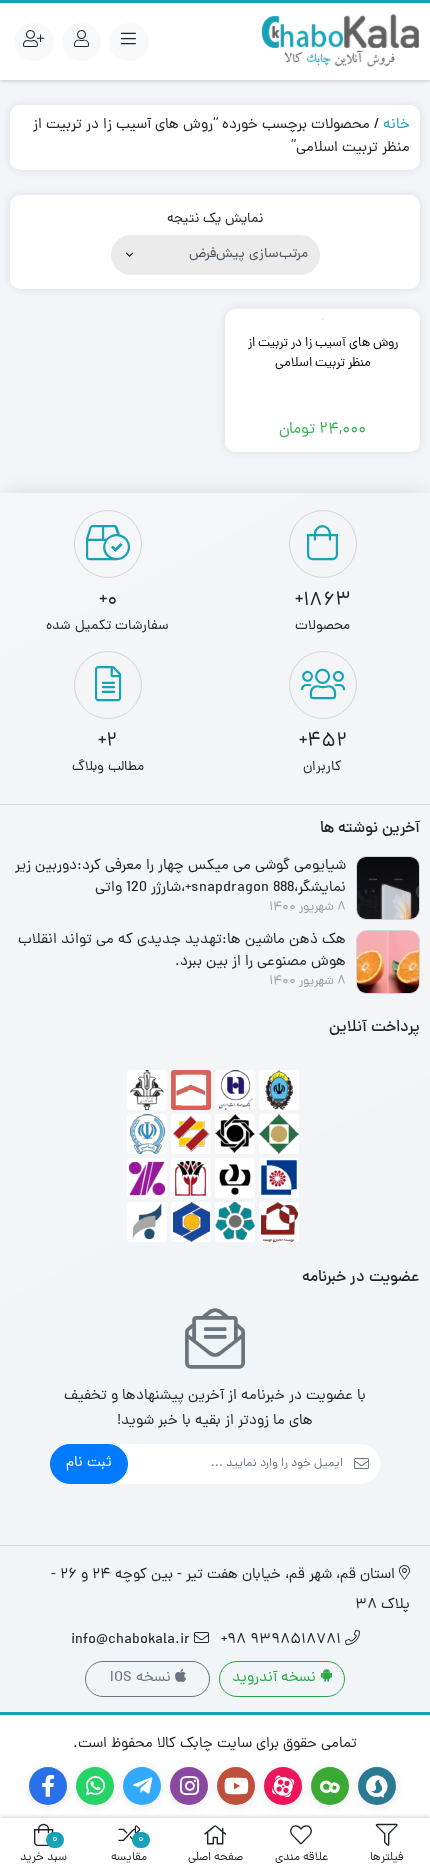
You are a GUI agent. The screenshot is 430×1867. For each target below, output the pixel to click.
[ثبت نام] (34, 42)
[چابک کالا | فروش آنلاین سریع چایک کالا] (340, 41)
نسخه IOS (142, 1678)
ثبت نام (89, 1463)
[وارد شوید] (82, 42)
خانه (396, 125)
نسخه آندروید (276, 1678)
